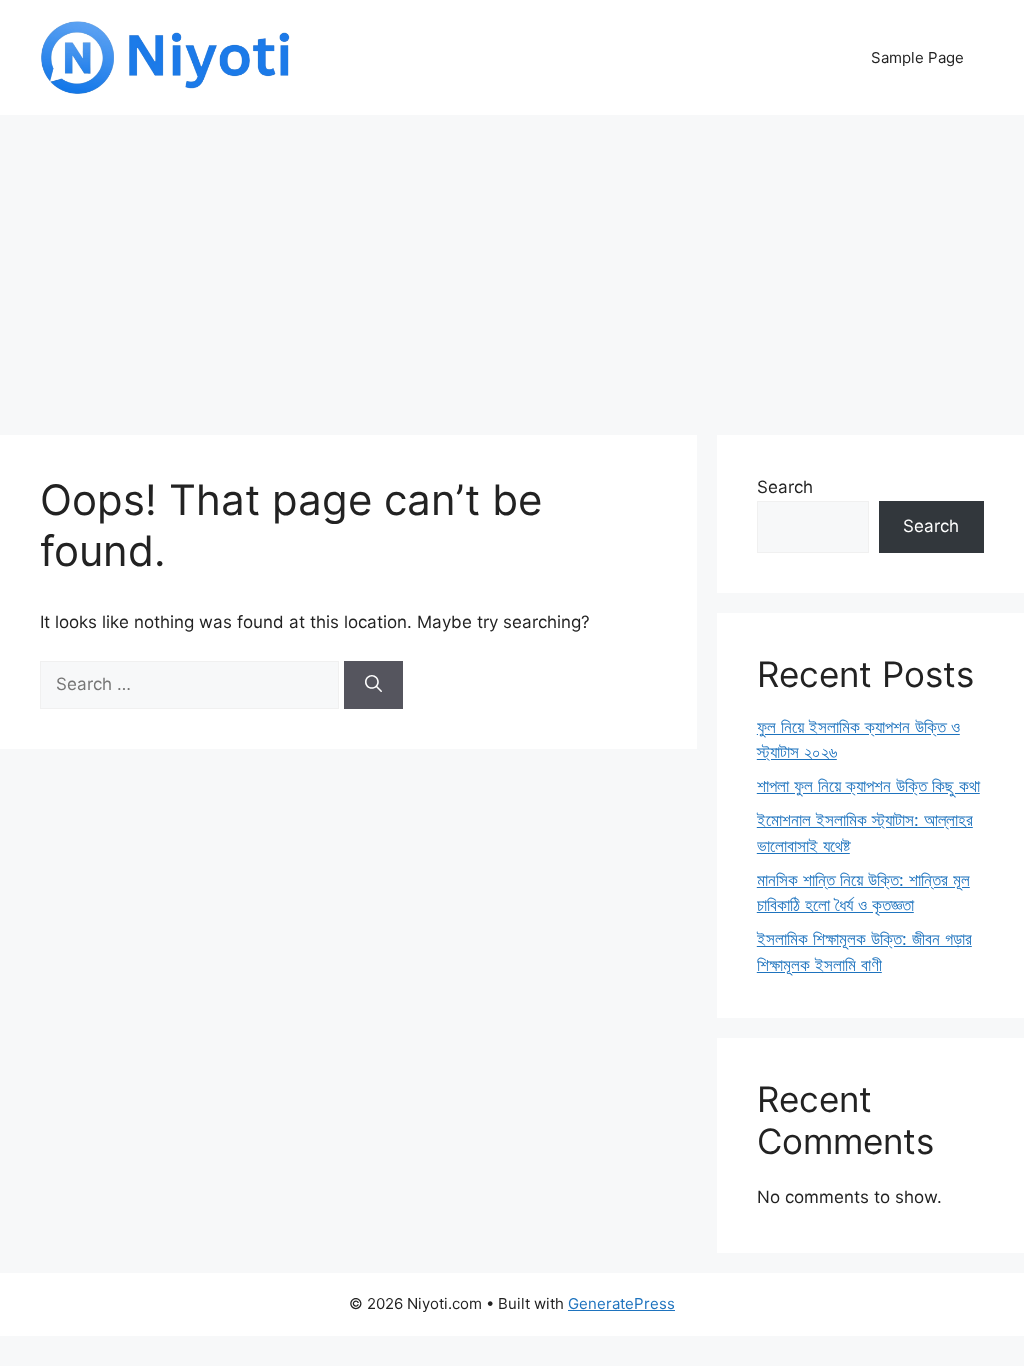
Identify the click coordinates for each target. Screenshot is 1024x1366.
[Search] (373, 685)
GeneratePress (621, 1303)
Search (785, 487)
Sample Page (917, 57)
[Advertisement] (512, 265)
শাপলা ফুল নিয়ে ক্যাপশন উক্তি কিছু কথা (868, 786)
